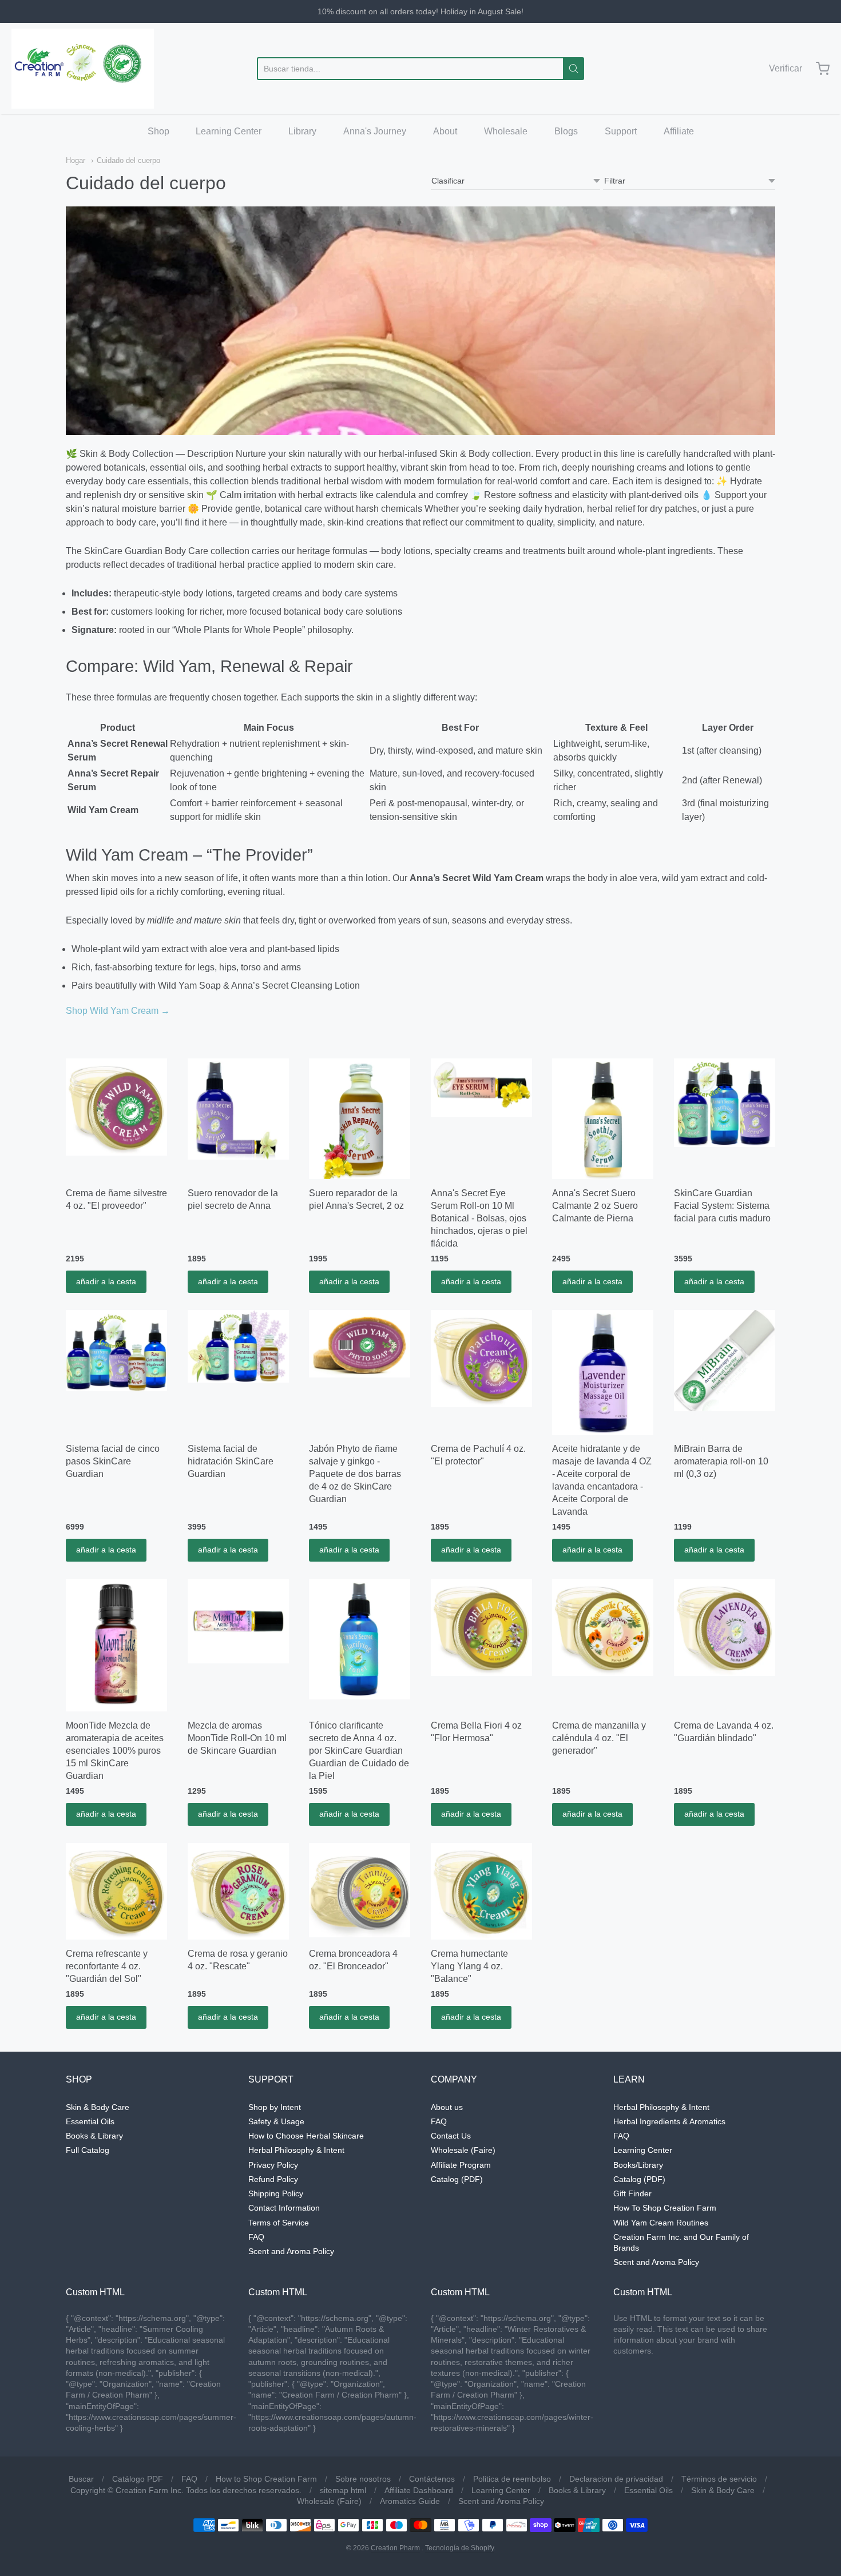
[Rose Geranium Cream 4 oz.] (238, 1892)
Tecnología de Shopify (459, 2548)
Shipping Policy (276, 2193)
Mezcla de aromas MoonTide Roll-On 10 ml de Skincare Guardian (237, 1738)
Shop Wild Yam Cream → (118, 1011)
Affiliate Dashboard (419, 2490)
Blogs (566, 131)
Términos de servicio (719, 2479)
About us (447, 2107)
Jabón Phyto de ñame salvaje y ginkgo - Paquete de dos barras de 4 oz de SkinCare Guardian (355, 1474)
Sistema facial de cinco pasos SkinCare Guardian (113, 1461)
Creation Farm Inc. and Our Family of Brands (681, 2242)
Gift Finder (632, 2193)
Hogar (76, 160)
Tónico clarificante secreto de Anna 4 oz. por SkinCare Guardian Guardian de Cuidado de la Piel (359, 1751)
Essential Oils (90, 2121)
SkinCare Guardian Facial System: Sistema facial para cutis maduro (722, 1206)
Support (621, 131)
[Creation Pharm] (83, 69)
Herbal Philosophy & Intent (296, 2150)
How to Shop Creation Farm (266, 2479)
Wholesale (506, 131)
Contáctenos (432, 2479)
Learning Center (229, 131)
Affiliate (679, 131)
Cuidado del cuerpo (128, 160)
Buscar (81, 2479)
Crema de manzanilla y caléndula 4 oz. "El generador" (599, 1738)
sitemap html (343, 2490)
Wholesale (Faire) (463, 2150)
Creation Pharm (395, 2548)
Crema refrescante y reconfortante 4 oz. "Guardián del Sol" (107, 1966)
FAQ (256, 2237)
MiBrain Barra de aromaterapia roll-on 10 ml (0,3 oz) (721, 1461)
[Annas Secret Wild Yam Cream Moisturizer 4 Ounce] (116, 1107)
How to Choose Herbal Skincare (306, 2136)
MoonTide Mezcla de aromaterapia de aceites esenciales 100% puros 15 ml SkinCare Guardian (115, 1751)
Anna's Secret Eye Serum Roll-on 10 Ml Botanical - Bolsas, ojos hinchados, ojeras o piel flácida (479, 1218)
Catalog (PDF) (457, 2179)
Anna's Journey (375, 131)
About (445, 131)
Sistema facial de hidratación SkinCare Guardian (231, 1461)
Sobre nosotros (363, 2479)
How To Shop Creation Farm (665, 2208)
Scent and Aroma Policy (291, 2251)
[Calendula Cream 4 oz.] (603, 1627)
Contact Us (451, 2136)
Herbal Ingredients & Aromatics (669, 2121)
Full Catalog (88, 2150)
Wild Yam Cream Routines (661, 2223)
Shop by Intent (275, 2107)
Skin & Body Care (98, 2107)
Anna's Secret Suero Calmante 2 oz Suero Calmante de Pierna (595, 1206)
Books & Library (94, 2136)
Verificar (786, 68)
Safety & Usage (276, 2121)
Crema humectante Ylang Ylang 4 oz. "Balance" (469, 1966)
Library (302, 131)
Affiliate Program (461, 2165)
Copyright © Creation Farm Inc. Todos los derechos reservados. (186, 2490)
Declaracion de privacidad (616, 2479)
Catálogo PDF (138, 2479)
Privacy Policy (273, 2165)
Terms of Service (279, 2223)
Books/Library (638, 2165)
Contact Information (284, 2208)
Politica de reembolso (512, 2479)
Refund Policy (273, 2179)
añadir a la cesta (106, 1281)
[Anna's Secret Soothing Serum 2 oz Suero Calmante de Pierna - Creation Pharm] (603, 1119)
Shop (158, 131)
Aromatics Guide (410, 2501)
